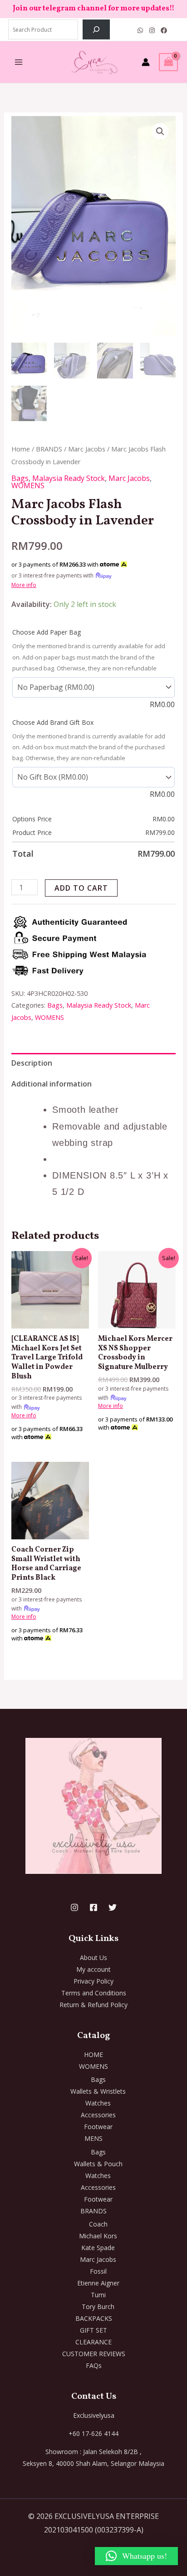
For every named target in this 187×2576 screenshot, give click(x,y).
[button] (160, 131)
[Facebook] (164, 30)
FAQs (94, 2365)
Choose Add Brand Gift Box (53, 722)
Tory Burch (98, 2307)
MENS (93, 2138)
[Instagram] (152, 30)
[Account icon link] (146, 62)
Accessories (98, 2115)
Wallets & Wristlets (98, 2091)
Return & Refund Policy (93, 2005)
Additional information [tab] (52, 1084)
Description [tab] (32, 1063)
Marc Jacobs (87, 449)
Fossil (98, 2271)
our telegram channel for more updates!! (102, 9)
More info (24, 585)
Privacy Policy (93, 1981)
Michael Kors (98, 2236)
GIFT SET (93, 2330)
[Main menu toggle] (19, 62)
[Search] (96, 29)
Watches (98, 2103)
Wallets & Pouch (98, 2164)
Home (21, 449)
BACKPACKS (94, 2318)
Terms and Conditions (94, 1993)
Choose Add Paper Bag (47, 632)
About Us (93, 1957)
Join (21, 9)
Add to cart (81, 888)
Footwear (98, 2127)
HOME (93, 2054)
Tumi (98, 2295)
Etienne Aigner (98, 2283)
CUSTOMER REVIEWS (94, 2354)
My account (93, 1969)
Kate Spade (98, 2248)
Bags (20, 478)
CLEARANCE (93, 2342)
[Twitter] (113, 1907)
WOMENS (28, 485)
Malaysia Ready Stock (69, 478)
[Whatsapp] (140, 30)
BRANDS (49, 449)
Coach (98, 2224)
